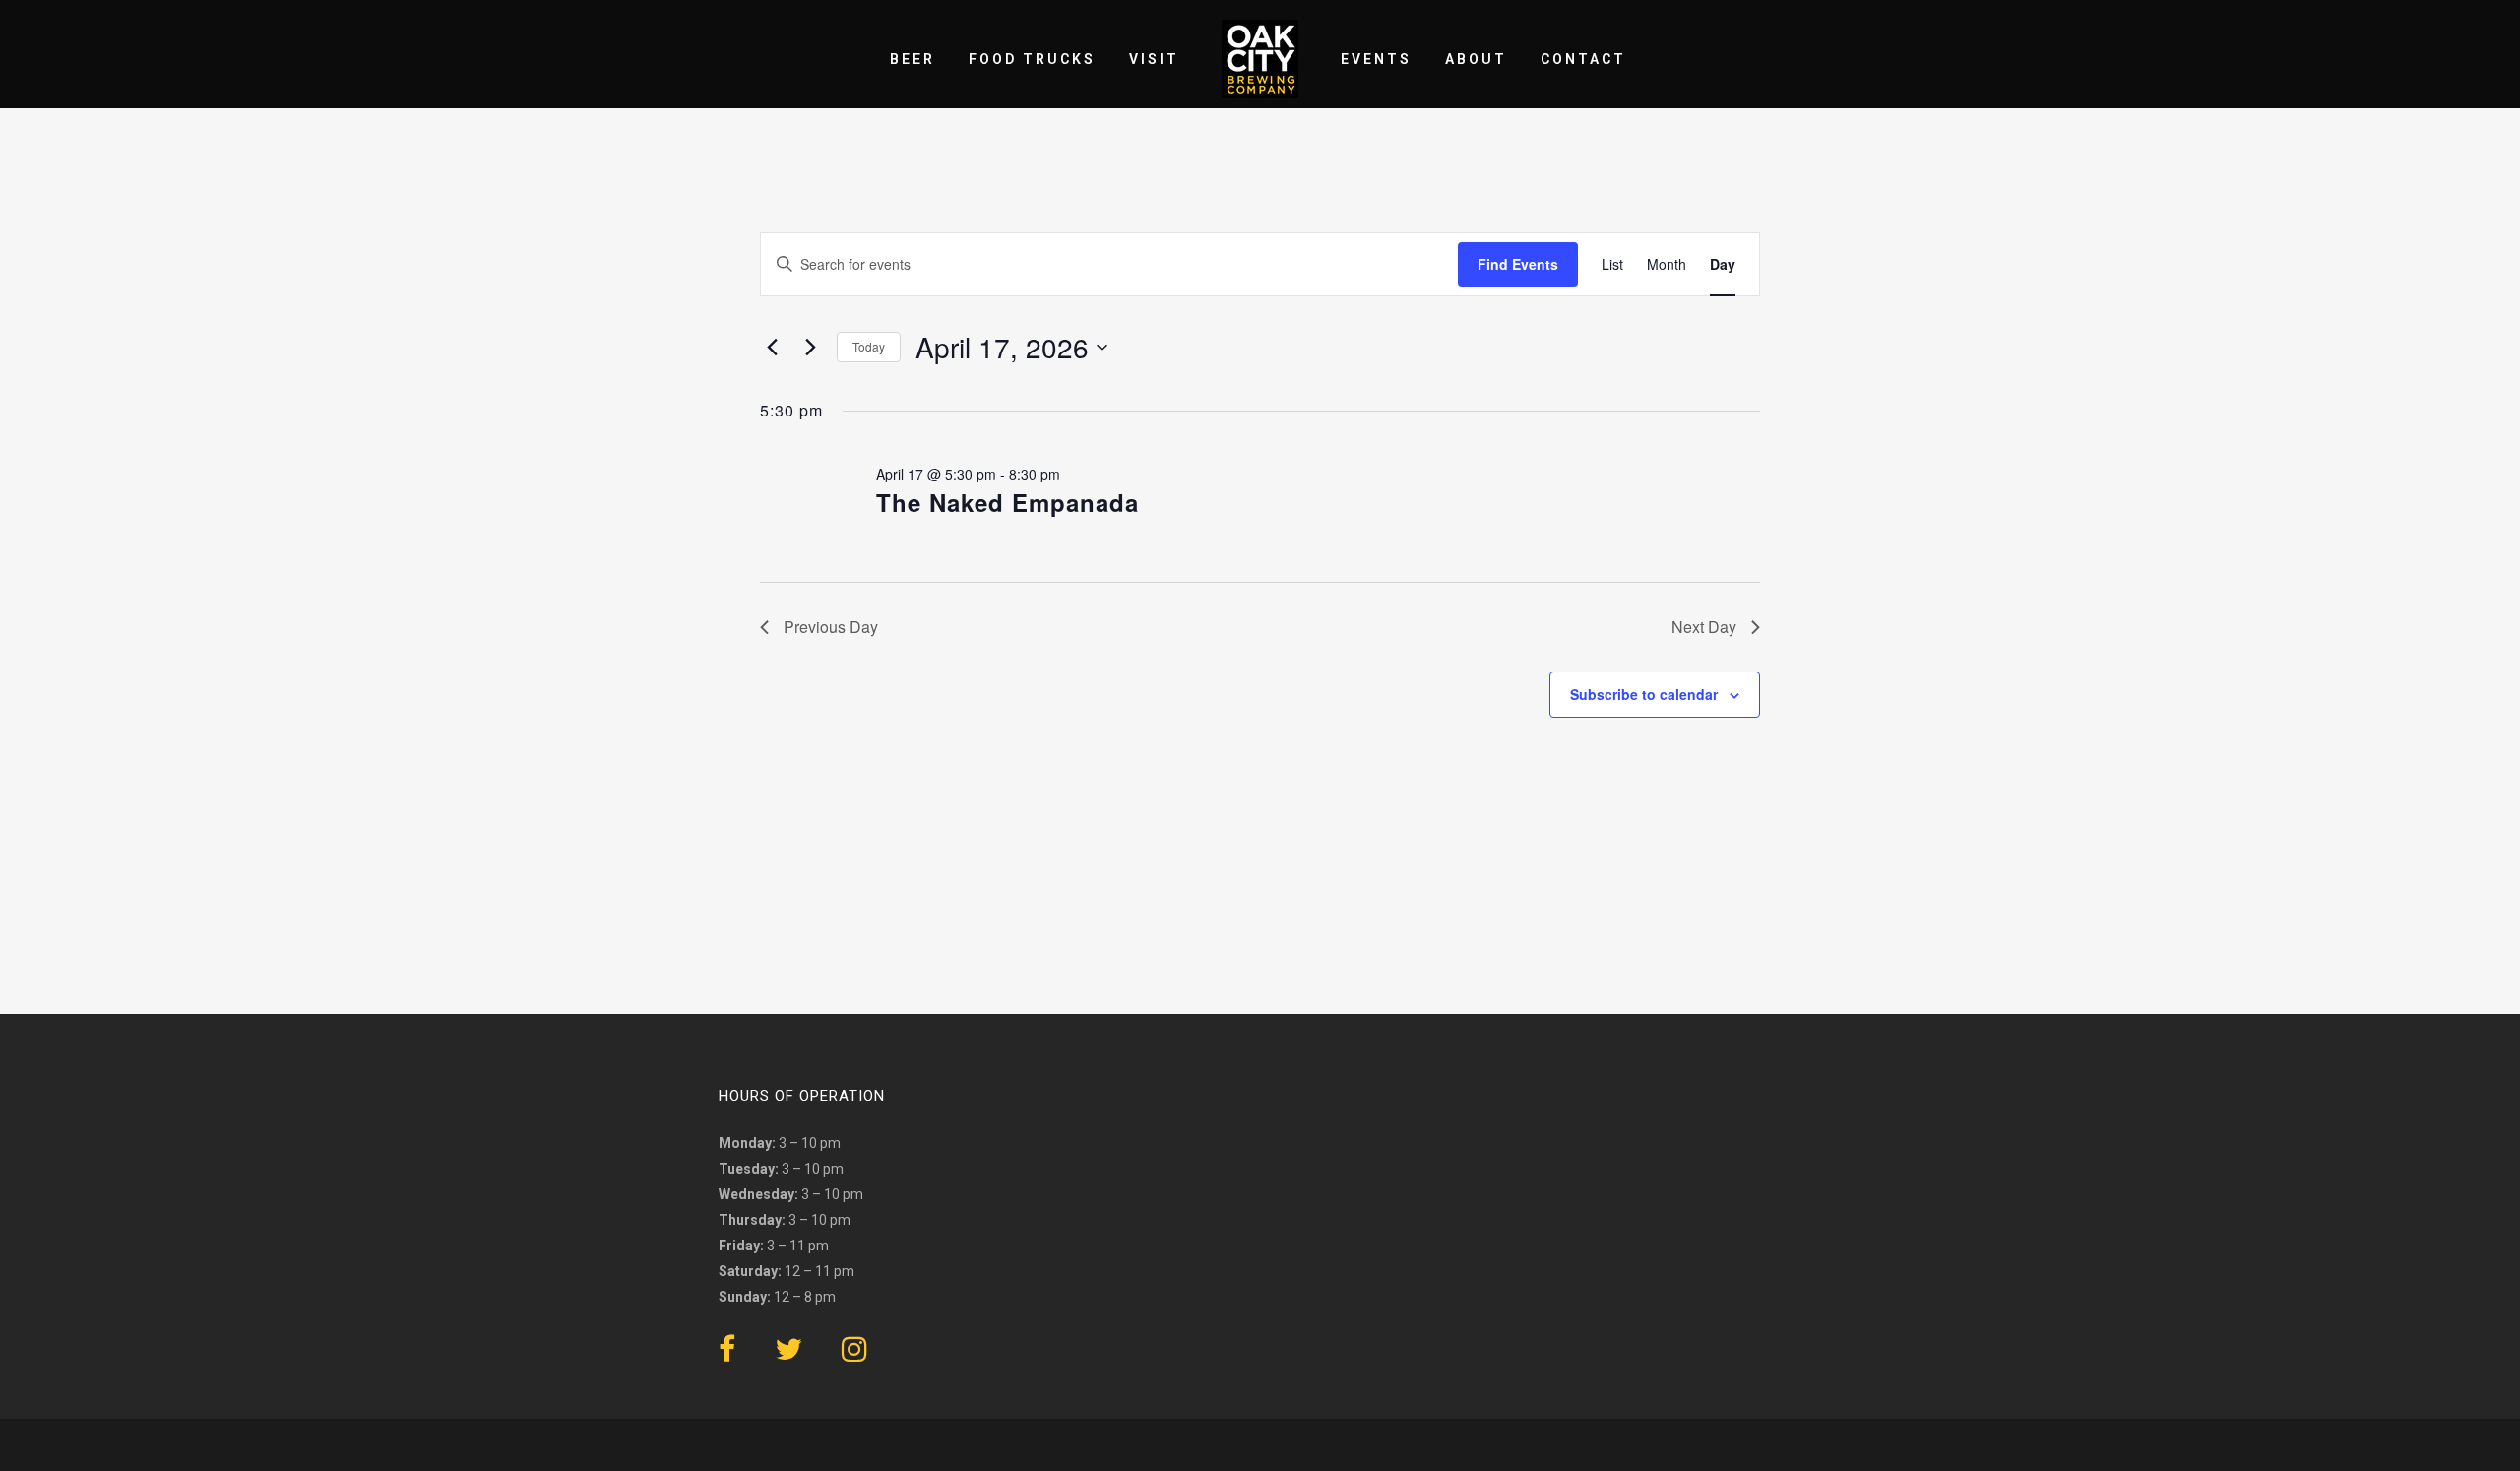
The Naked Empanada (1008, 502)
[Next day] (810, 348)
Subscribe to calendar (1644, 694)
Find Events (1518, 264)
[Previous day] (772, 348)
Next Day (1704, 627)
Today (869, 346)
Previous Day (831, 627)
